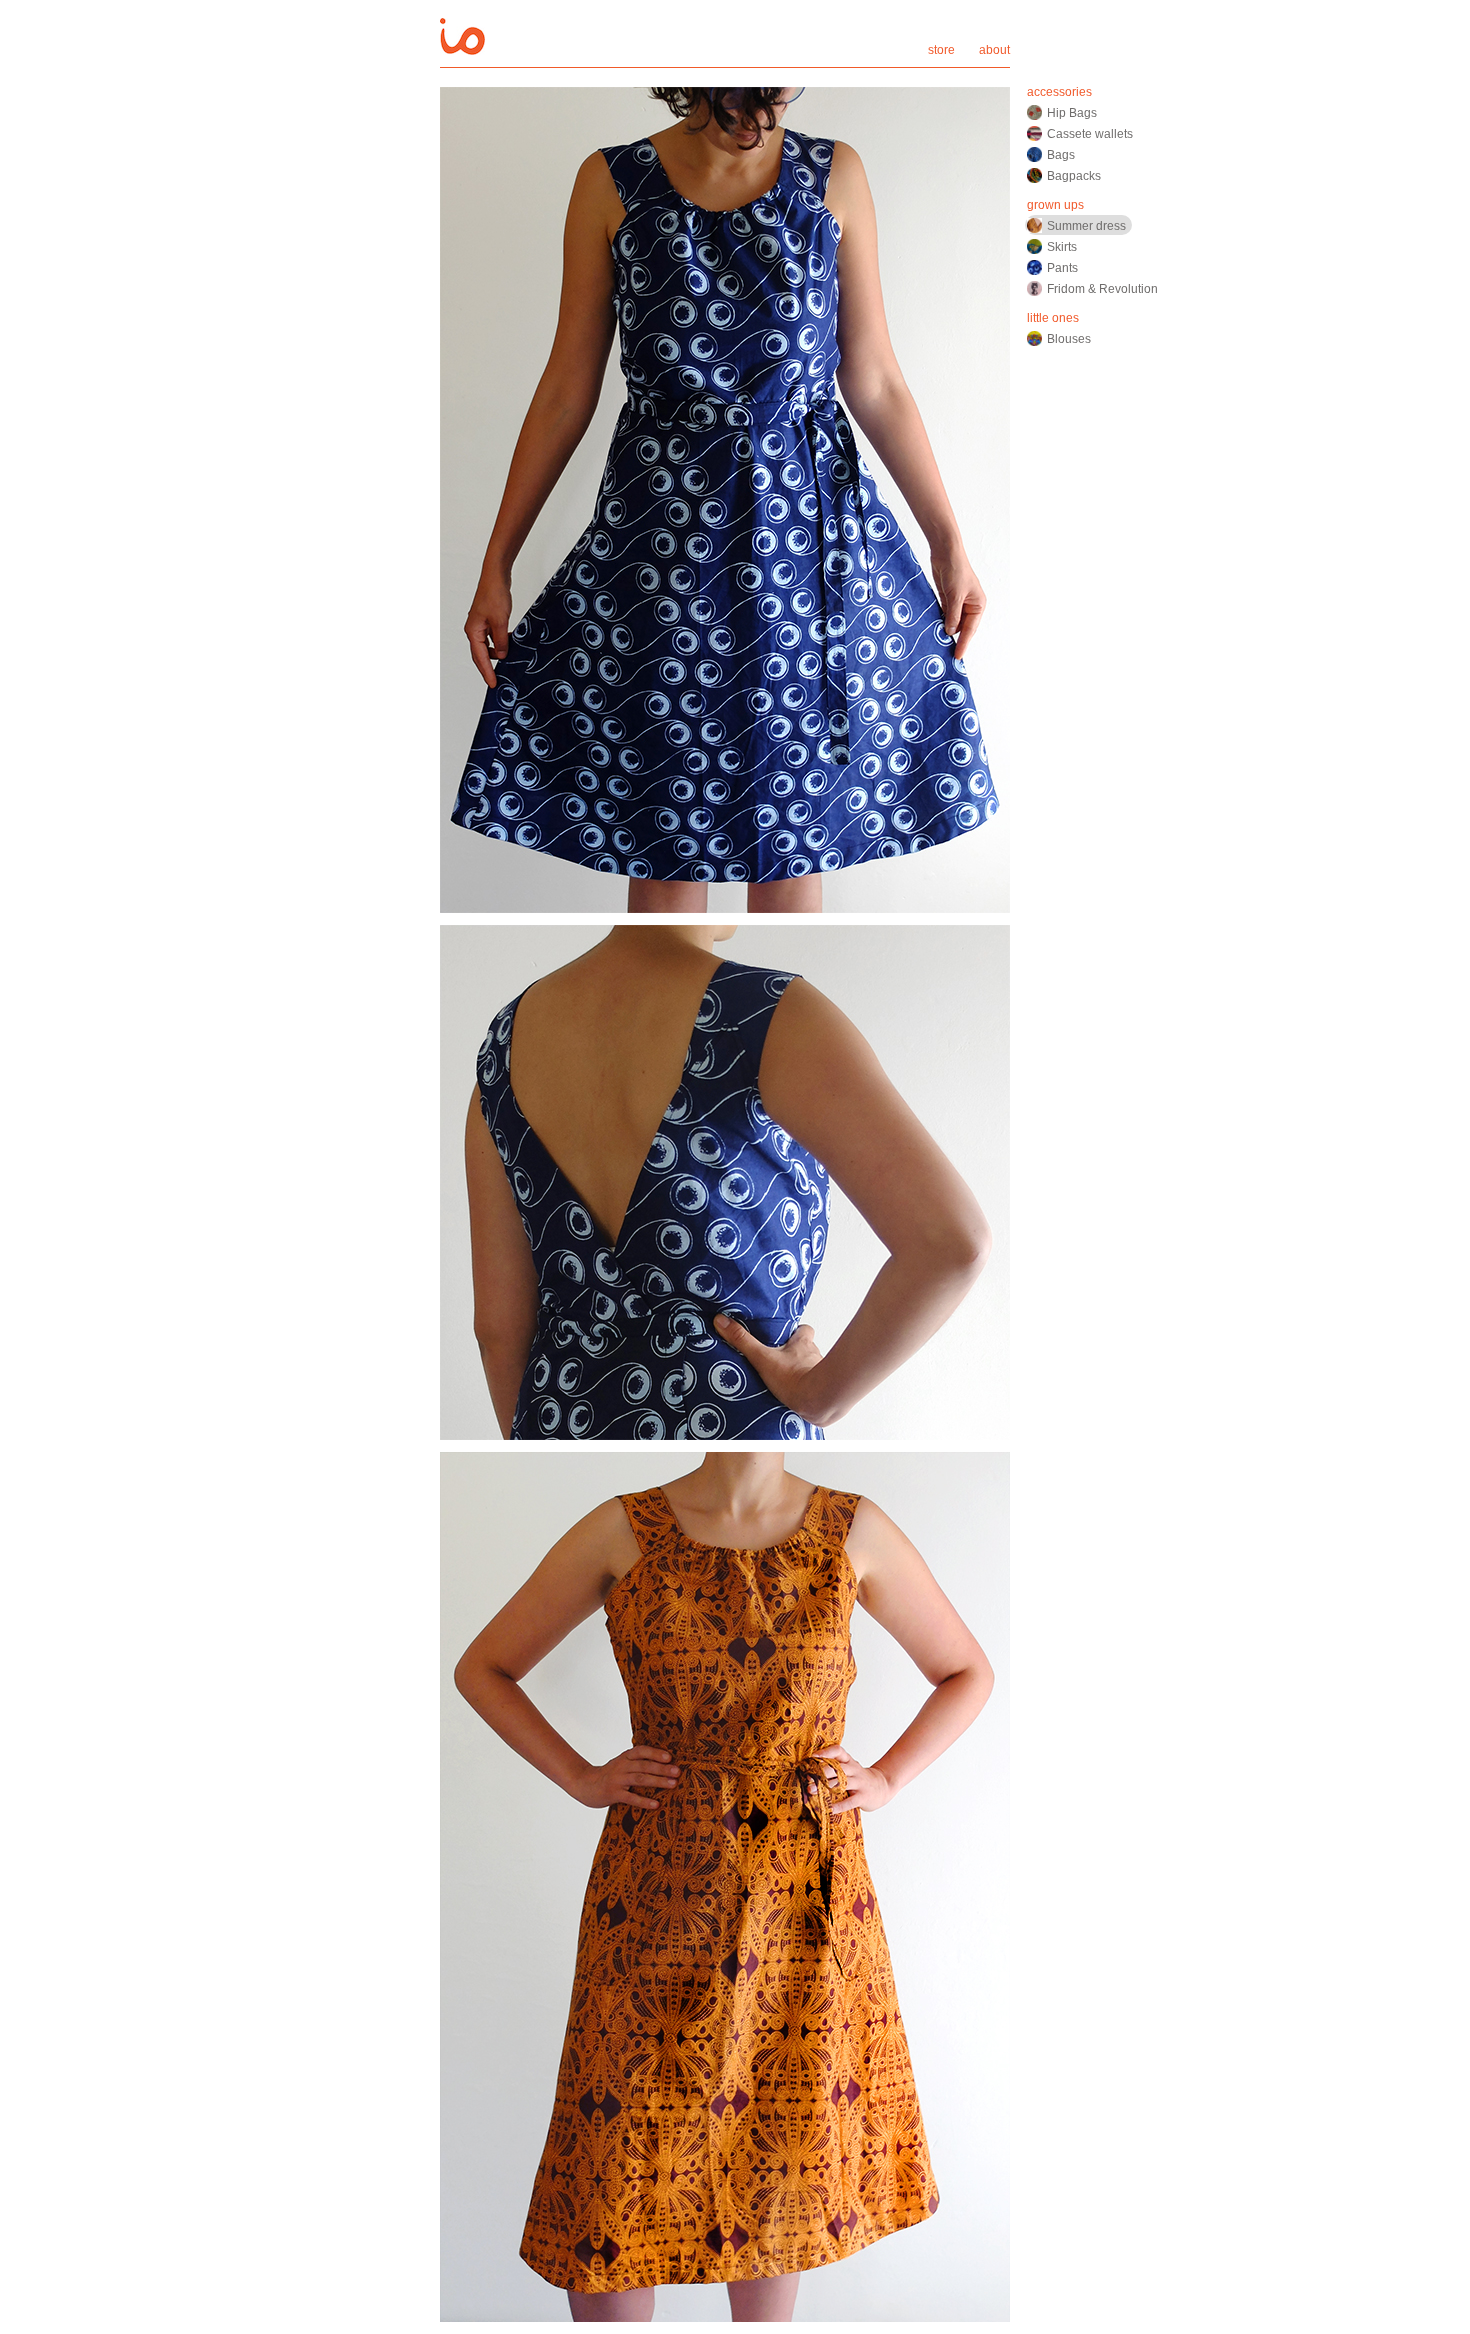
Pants (1062, 268)
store (941, 50)
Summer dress (1086, 226)
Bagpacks (1074, 176)
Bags (1061, 155)
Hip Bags (1072, 113)
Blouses (1069, 339)
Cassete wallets (1090, 134)
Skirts (1062, 247)
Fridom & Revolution (1102, 289)
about (994, 50)
